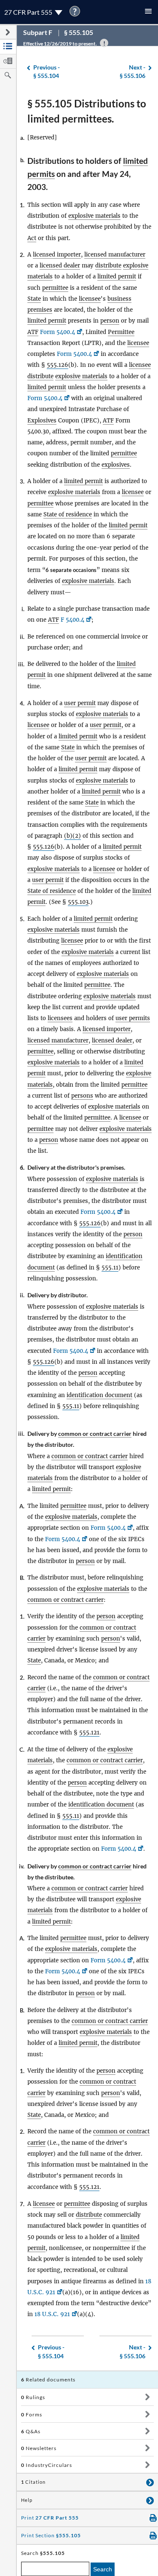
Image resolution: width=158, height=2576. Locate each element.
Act (32, 238)
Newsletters (39, 2448)
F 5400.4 (72, 620)
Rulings (33, 2397)
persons (82, 1096)
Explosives (42, 421)
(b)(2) (72, 836)
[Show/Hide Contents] (147, 2397)
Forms (32, 2414)
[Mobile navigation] (148, 12)
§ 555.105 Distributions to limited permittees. (87, 111)
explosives (116, 465)
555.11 (110, 1268)
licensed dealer (60, 266)
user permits (133, 1018)
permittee (55, 288)
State (34, 299)
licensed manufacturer (115, 255)
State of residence (68, 514)
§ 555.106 (133, 72)
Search (103, 2569)
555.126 (58, 365)
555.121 (89, 1733)
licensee (90, 299)
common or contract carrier (95, 1434)
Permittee (121, 332)
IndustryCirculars (47, 2465)
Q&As (31, 2431)
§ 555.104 (47, 72)
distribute (108, 266)
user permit (80, 703)
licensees (60, 1018)
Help (27, 2500)
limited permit (117, 277)
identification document (99, 1395)
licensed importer (57, 255)
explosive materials (94, 216)
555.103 (78, 902)
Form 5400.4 (58, 332)
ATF (33, 332)
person (110, 321)
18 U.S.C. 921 (52, 2314)
